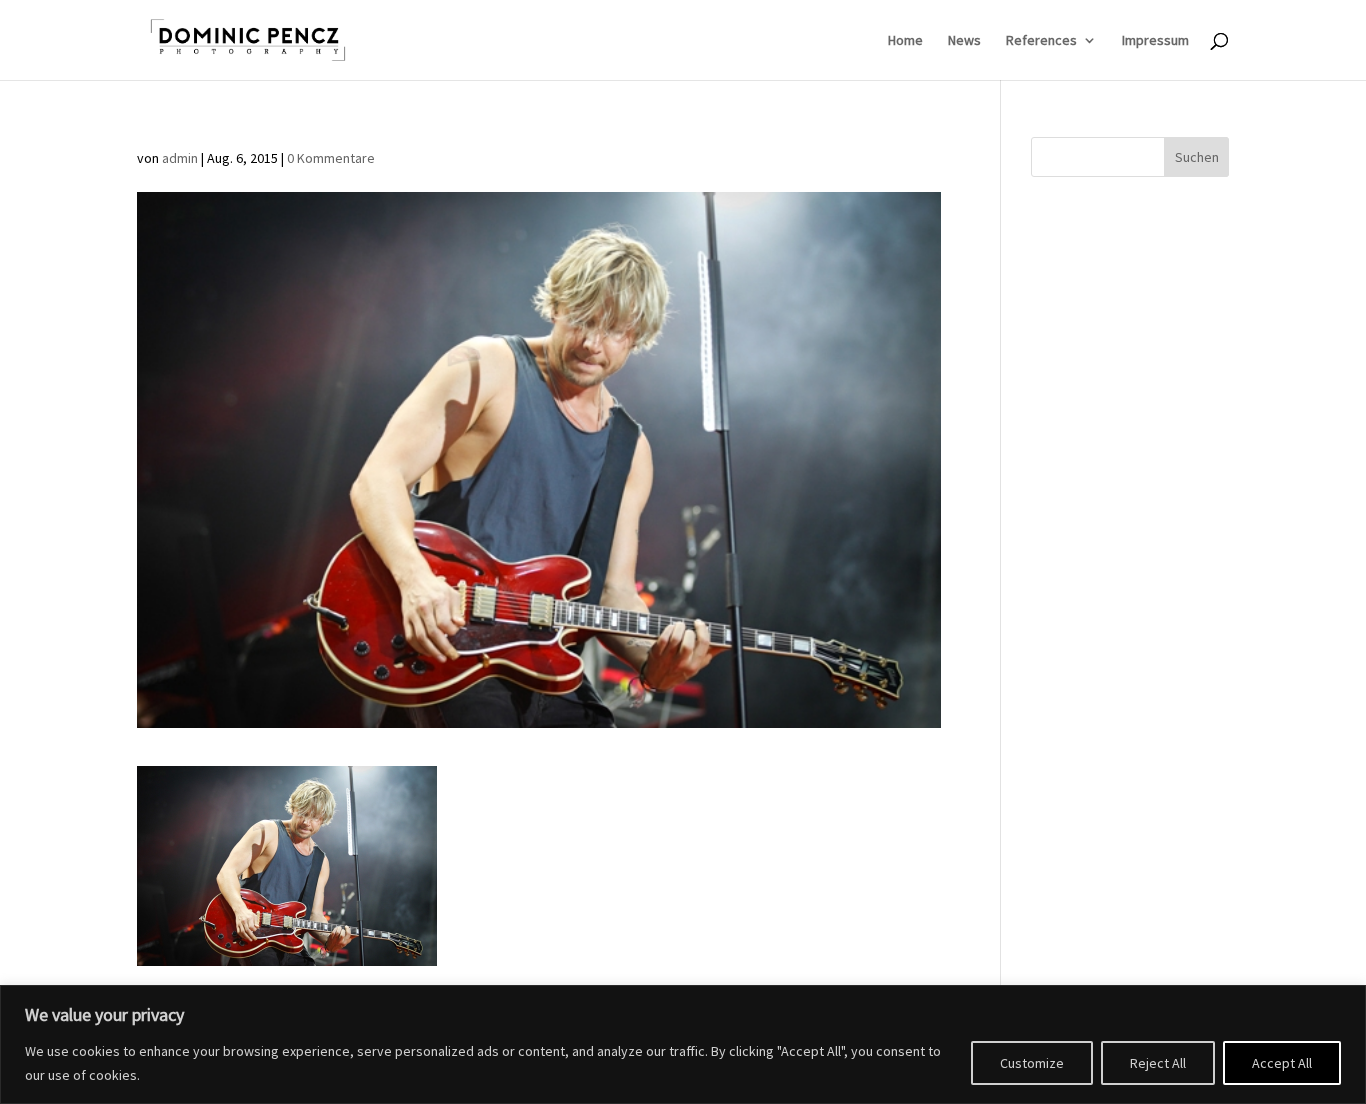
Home (905, 41)
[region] (683, 1044)
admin (180, 158)
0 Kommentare (331, 158)
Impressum (1155, 41)
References (1041, 41)
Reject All (1158, 1063)
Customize (1032, 1063)
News (964, 41)
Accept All (1282, 1063)
